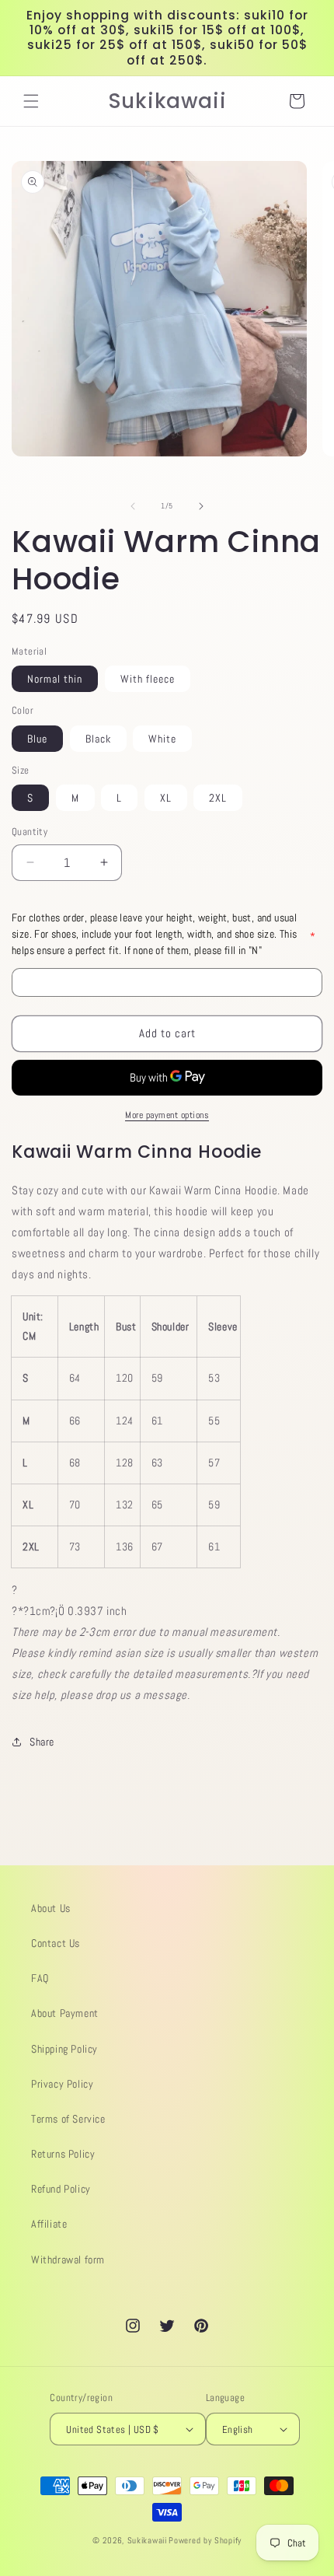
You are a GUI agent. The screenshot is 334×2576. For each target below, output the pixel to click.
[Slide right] (201, 506)
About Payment (65, 2013)
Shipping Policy (64, 2049)
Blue (37, 739)
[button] (31, 101)
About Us (51, 1908)
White (162, 739)
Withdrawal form (68, 2260)
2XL (218, 798)
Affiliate (49, 2224)
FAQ (40, 1978)
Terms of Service (68, 2119)
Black (98, 739)
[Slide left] (133, 506)
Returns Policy (63, 2154)
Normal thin (55, 679)
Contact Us (56, 1943)
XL (166, 798)
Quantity (30, 832)
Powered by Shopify (205, 2540)
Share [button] (42, 1742)
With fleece (148, 679)
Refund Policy (61, 2189)
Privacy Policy (62, 2084)
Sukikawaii (147, 2540)
